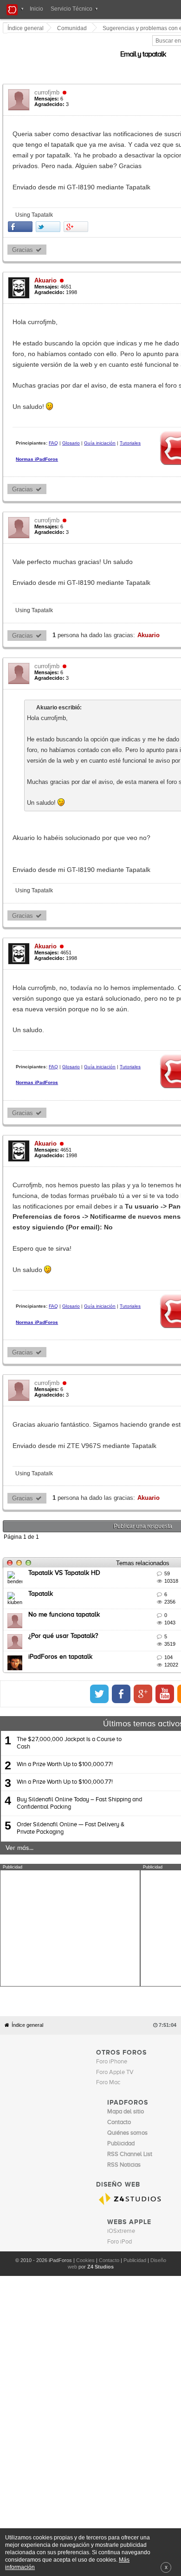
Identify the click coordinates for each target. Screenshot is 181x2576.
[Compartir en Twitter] (48, 205)
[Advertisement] (70, 1886)
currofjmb (47, 82)
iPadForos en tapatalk (61, 1615)
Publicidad (135, 2218)
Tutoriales (131, 422)
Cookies (85, 2218)
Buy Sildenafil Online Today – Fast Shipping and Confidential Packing (79, 1761)
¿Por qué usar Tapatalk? (64, 1593)
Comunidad (72, 28)
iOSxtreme (121, 2189)
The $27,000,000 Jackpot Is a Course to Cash (69, 1701)
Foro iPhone (112, 2019)
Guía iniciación (100, 422)
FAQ (54, 422)
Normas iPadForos (37, 438)
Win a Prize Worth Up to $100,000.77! (65, 1722)
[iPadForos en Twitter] (129, 1651)
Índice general (27, 1983)
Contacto (109, 2218)
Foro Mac (108, 2040)
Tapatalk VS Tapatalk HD (65, 1530)
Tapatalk (41, 1551)
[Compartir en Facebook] (21, 205)
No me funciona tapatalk (65, 1573)
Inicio (36, 9)
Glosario (71, 422)
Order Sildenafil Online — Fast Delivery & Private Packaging (71, 1786)
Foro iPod (120, 2200)
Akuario (46, 259)
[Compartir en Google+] (76, 205)
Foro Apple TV (115, 2030)
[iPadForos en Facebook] (151, 1651)
